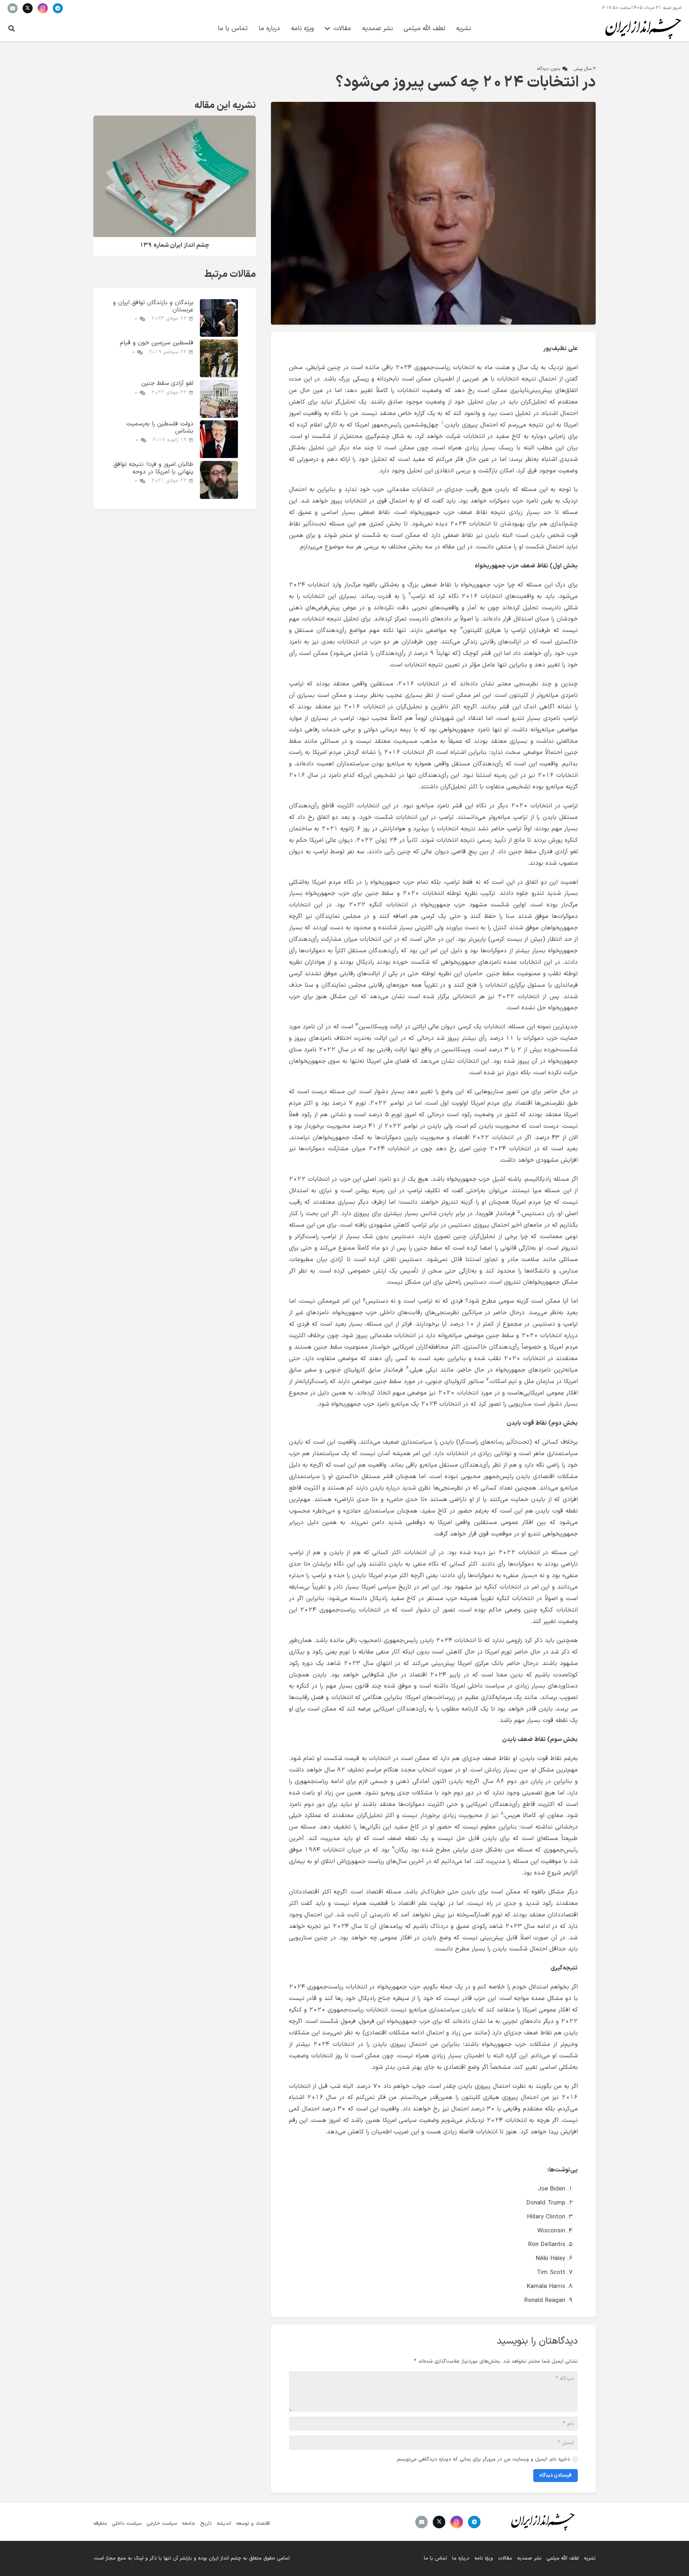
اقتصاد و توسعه (253, 2523)
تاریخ (206, 2523)
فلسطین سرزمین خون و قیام (157, 343)
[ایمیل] (13, 8)
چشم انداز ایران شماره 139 (174, 246)
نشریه (590, 2558)
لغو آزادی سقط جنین (167, 383)
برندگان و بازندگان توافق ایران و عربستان (153, 306)
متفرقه (100, 2523)
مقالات (505, 2558)
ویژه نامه (484, 2558)
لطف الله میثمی (563, 2558)
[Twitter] (28, 8)
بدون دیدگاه (549, 69)
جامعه (189, 2523)
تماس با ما (435, 2558)
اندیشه (224, 2523)
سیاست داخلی (127, 2523)
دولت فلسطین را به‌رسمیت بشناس (160, 427)
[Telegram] (58, 8)
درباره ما (461, 2558)
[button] (11, 29)
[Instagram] (43, 8)
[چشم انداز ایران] (642, 29)
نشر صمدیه (529, 2558)
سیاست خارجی (162, 2523)
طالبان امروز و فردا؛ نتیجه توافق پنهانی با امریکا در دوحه (153, 468)
